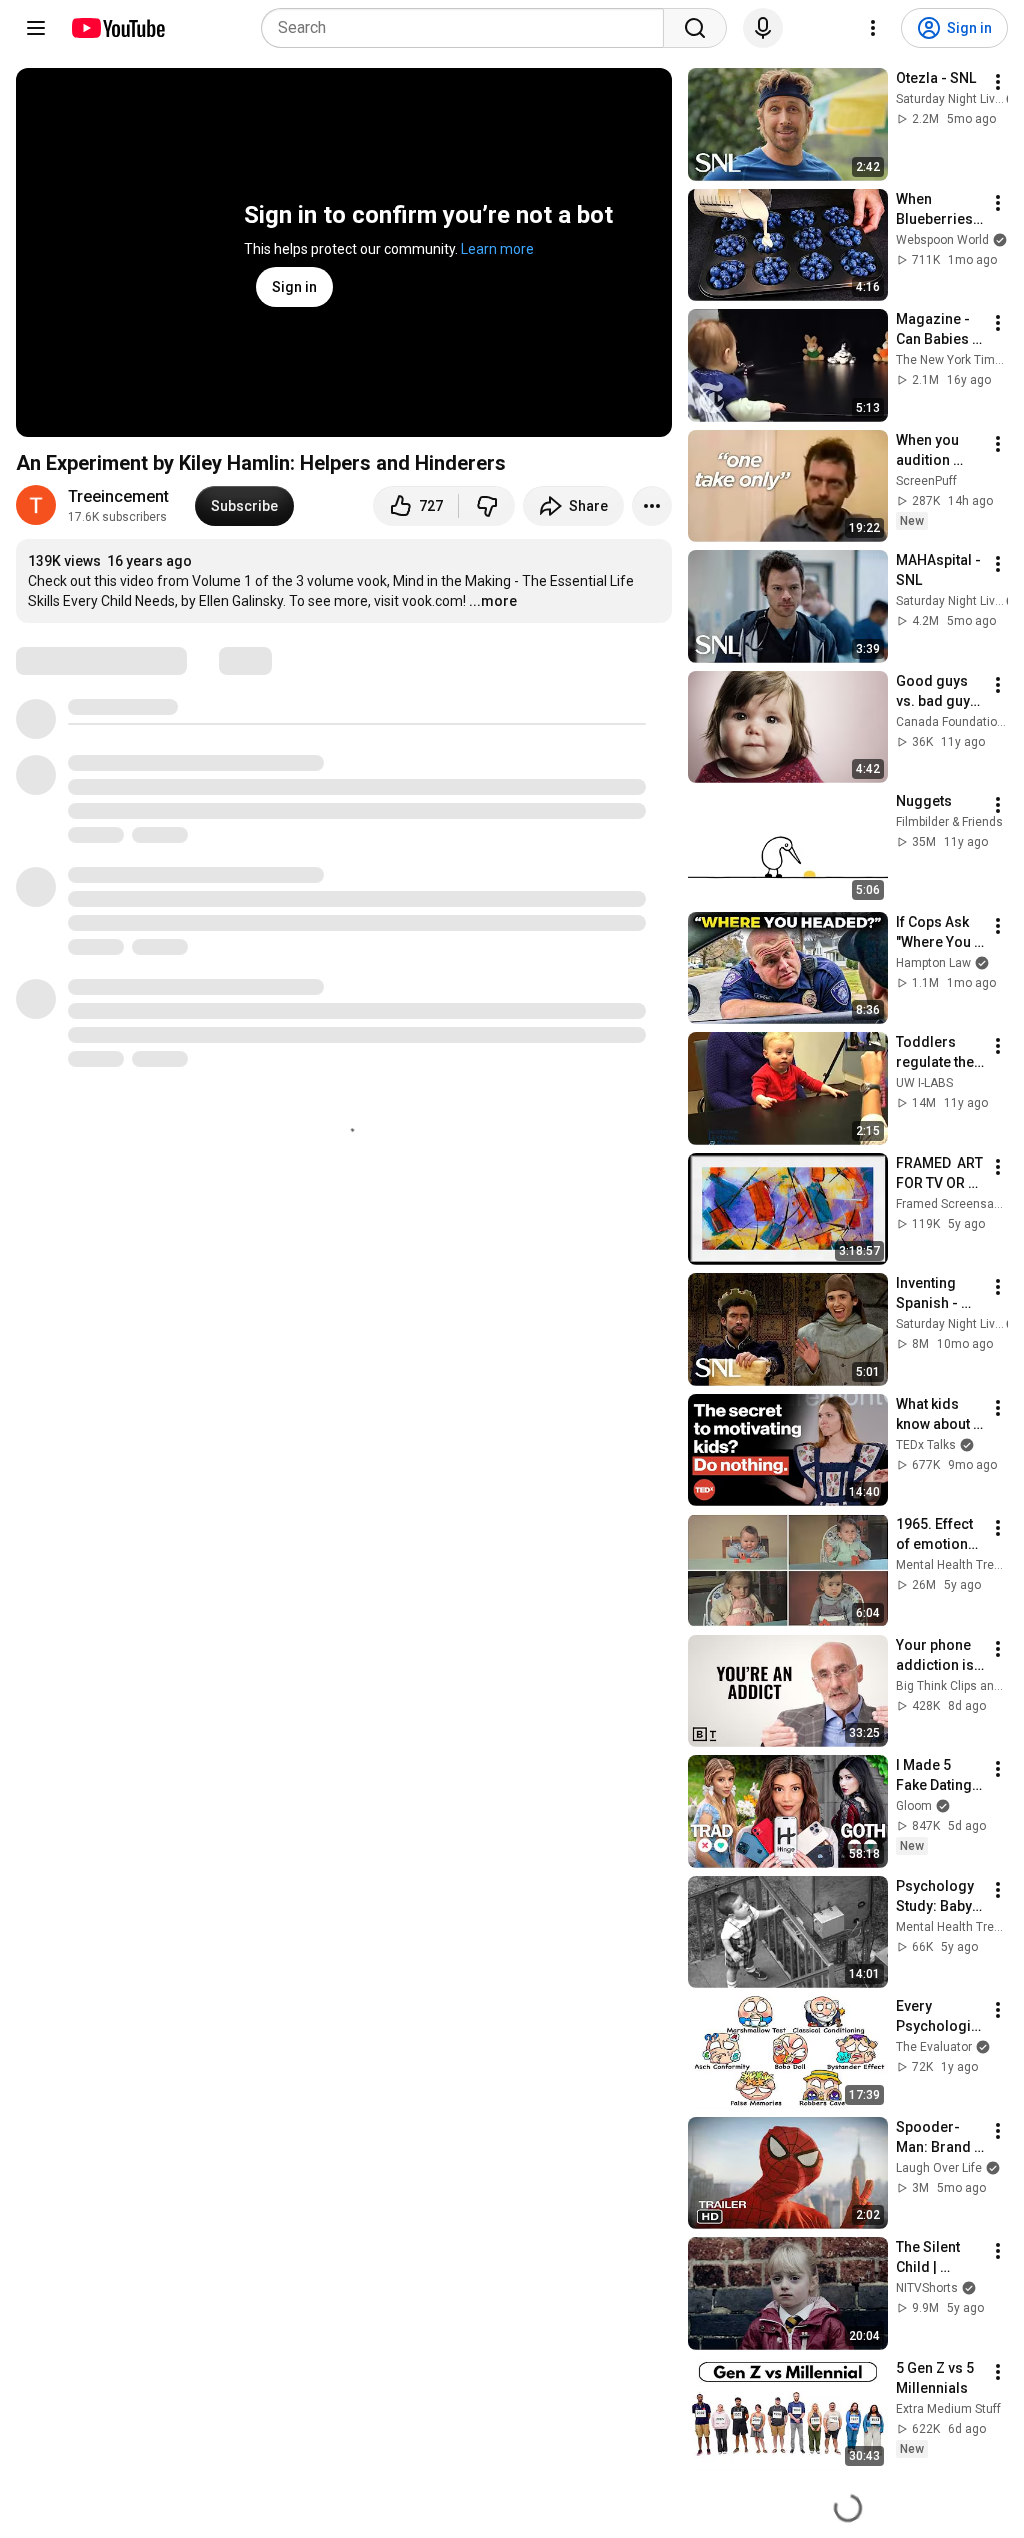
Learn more (497, 249)
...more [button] (493, 601)
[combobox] (468, 28)
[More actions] (652, 506)
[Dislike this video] (487, 506)
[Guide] (36, 28)
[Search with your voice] (763, 28)
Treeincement (118, 496)
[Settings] (873, 28)
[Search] (695, 28)
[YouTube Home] (117, 28)
